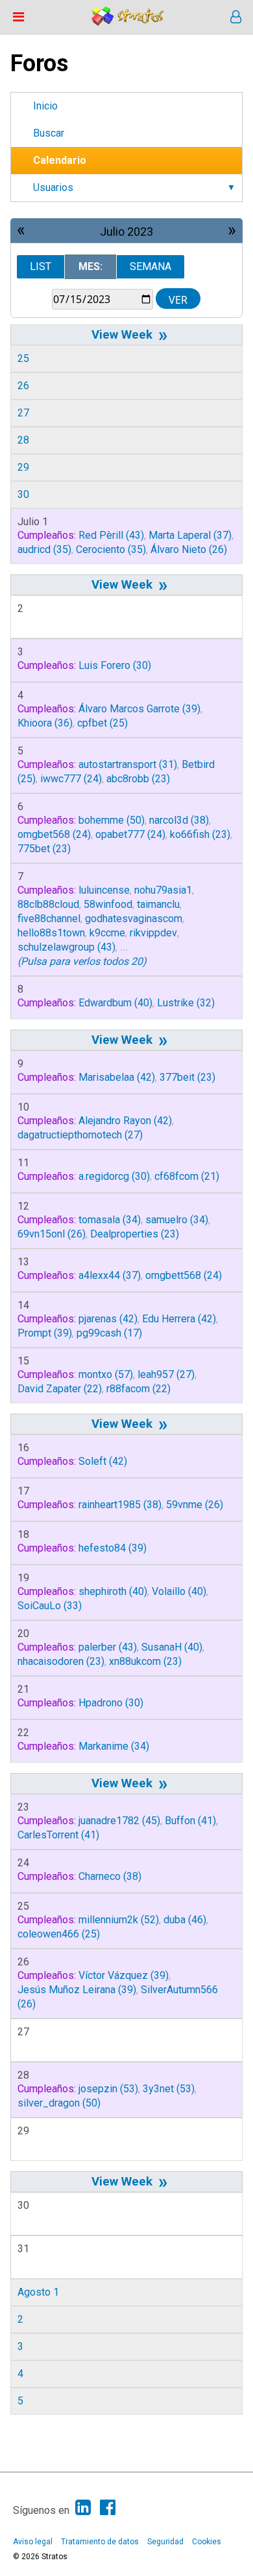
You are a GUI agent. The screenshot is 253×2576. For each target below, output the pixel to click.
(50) (112, 820)
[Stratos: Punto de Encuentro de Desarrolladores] (128, 22)
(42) (117, 1077)
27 (23, 413)
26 (23, 386)
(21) (187, 1176)
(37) (190, 535)
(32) (186, 1003)
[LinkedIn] (83, 2508)
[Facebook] (108, 2508)
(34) (110, 1220)
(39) (139, 709)
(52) (119, 1920)
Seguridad (165, 2542)
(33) (50, 1606)
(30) (115, 665)
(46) (185, 1920)
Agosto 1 (38, 2292)
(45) (119, 1821)
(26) (189, 549)
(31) (128, 764)
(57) (106, 1374)
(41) (190, 1821)
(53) (108, 2089)
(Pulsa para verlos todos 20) (82, 961)
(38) (179, 820)
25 (23, 358)
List (41, 266)
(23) (138, 779)
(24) (71, 779)
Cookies (207, 2542)
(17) (109, 1333)
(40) (115, 1003)
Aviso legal (33, 2542)
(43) (111, 535)
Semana (151, 266)
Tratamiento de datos (100, 2542)
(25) (102, 723)
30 (23, 494)
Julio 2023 (126, 232)
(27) (80, 1135)
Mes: (90, 266)
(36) (45, 723)
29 (23, 467)
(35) (44, 549)
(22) (60, 1389)
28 (23, 440)
